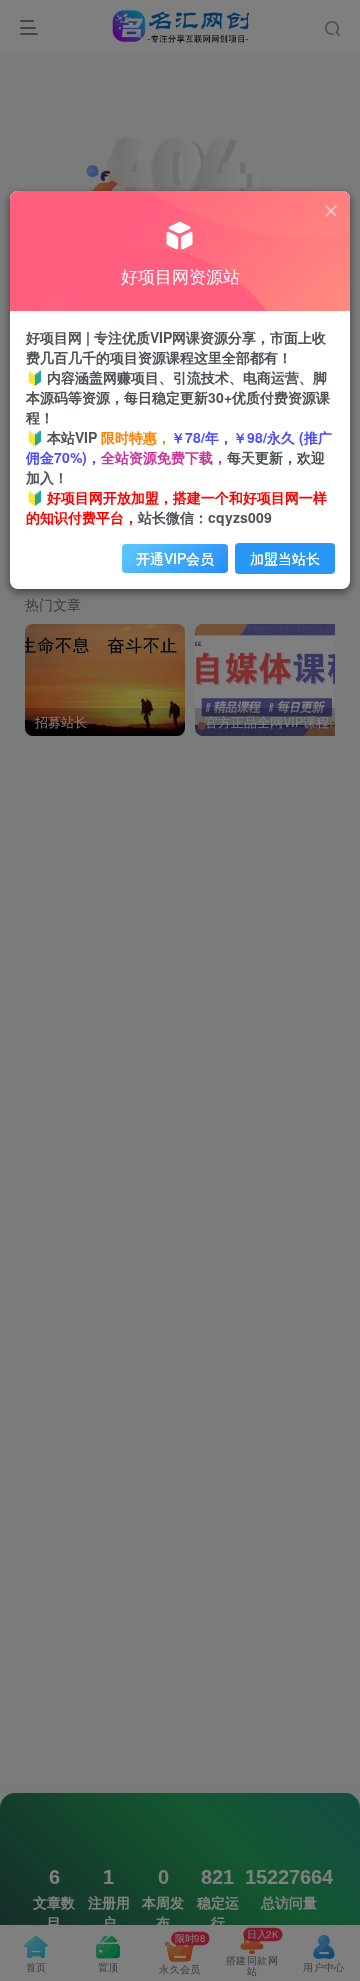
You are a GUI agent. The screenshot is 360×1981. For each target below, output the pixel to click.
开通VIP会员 (175, 558)
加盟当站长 (285, 558)
